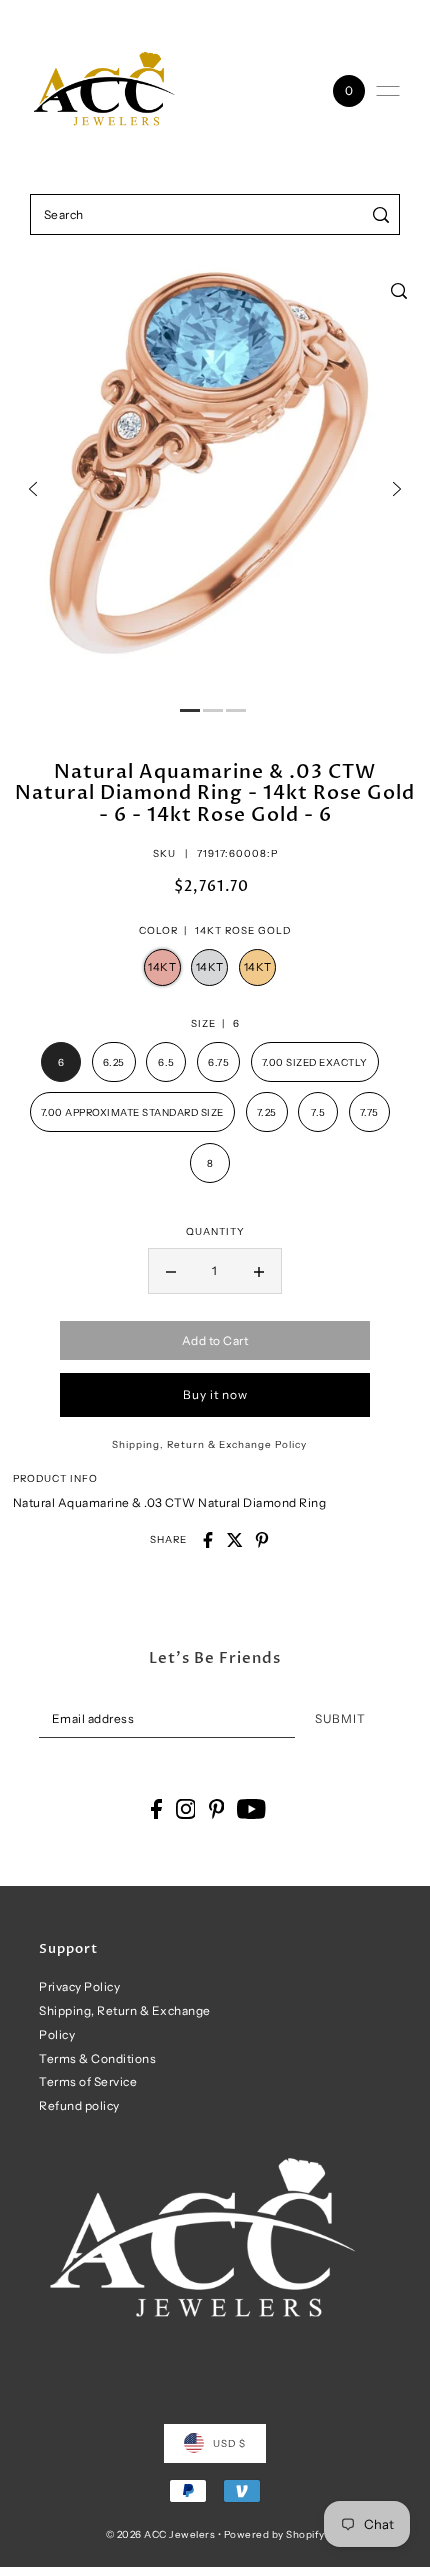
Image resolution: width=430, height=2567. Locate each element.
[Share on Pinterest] (262, 1540)
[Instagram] (186, 1809)
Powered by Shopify (274, 2534)
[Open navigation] (388, 91)
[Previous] (33, 489)
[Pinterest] (217, 1809)
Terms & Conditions (97, 2058)
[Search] (381, 214)
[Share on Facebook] (208, 1540)
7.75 (369, 1112)
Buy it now (215, 1394)
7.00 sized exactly (315, 1062)
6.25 (114, 1062)
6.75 (218, 1062)
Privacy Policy (79, 1986)
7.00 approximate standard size (132, 1112)
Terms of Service (88, 2081)
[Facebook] (156, 1809)
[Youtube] (251, 1809)
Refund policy (79, 2105)
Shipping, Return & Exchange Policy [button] (209, 1444)
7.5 (318, 1112)
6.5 (166, 1062)
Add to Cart (215, 1340)
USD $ (229, 2443)
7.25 (267, 1112)
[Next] (397, 489)
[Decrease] (171, 1271)
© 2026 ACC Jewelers (161, 2534)
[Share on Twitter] (235, 1540)
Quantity (215, 1231)
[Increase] (259, 1271)
